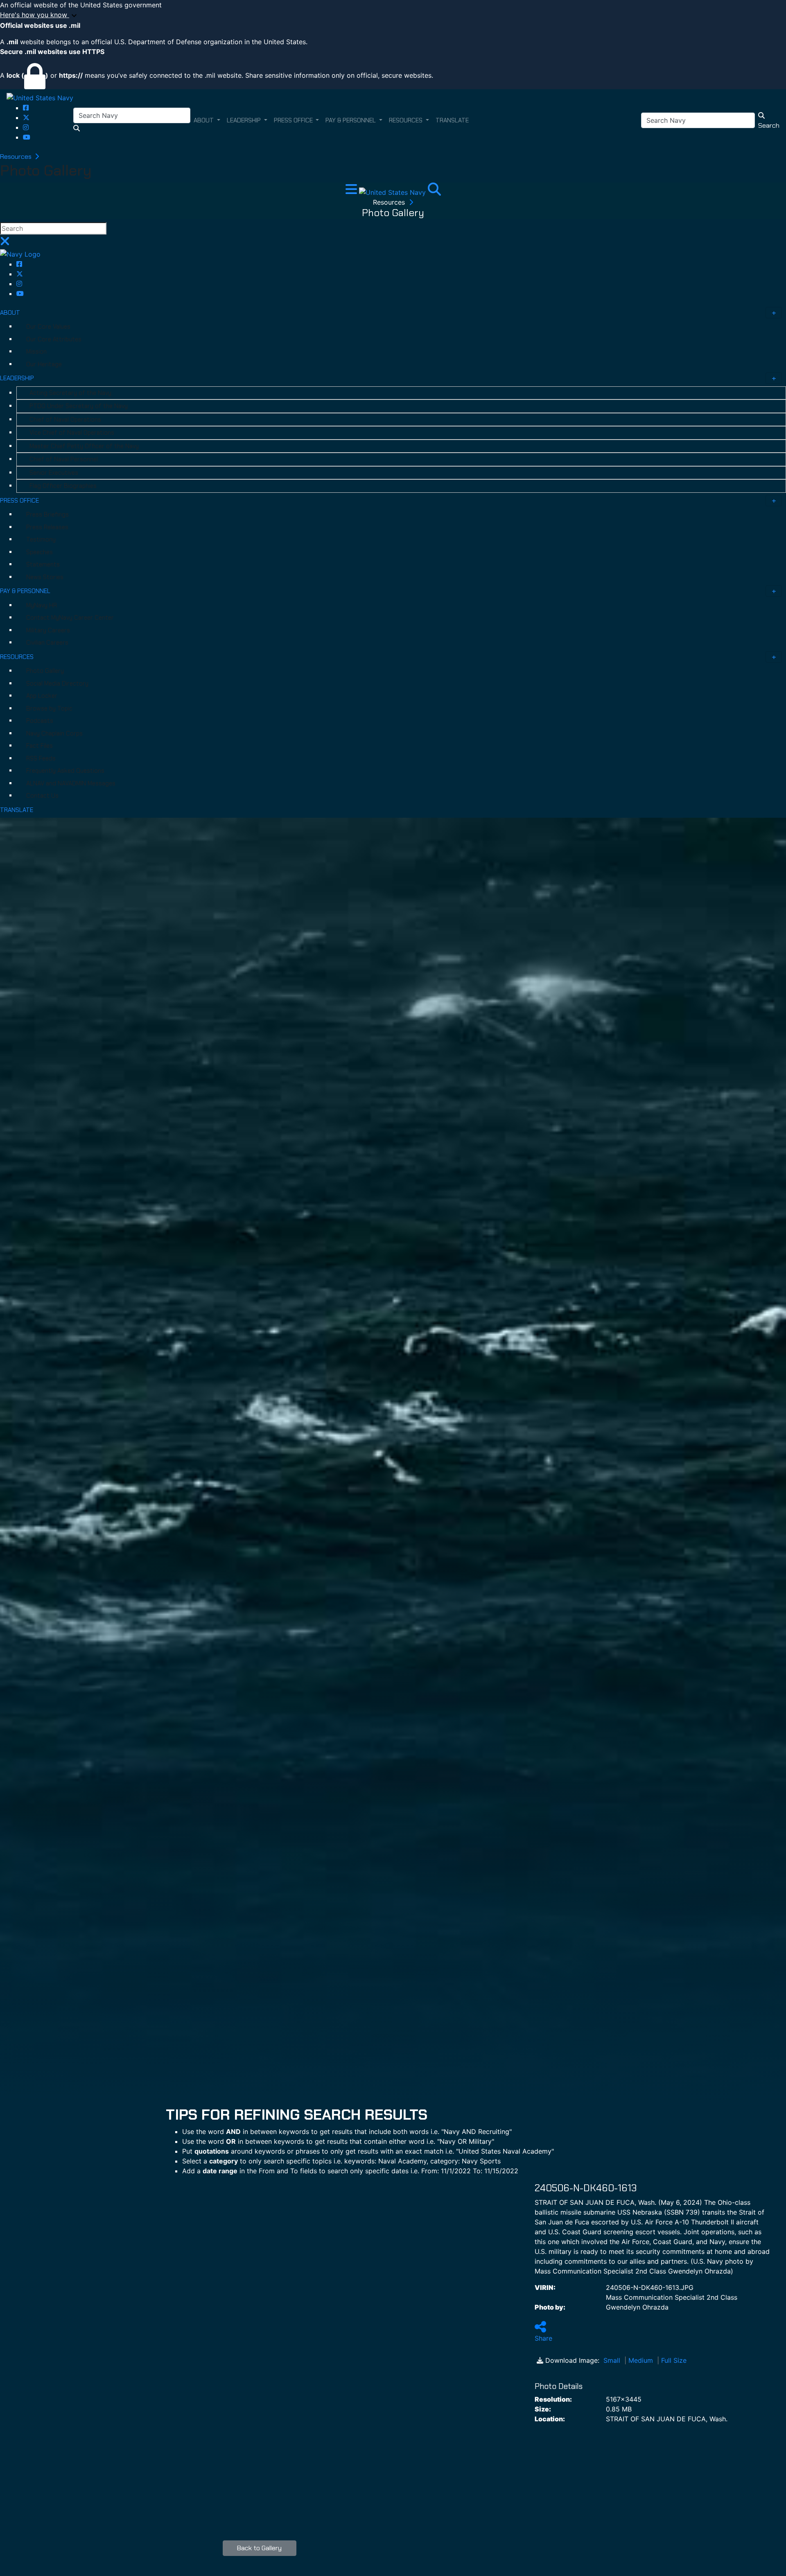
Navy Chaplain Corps (54, 733)
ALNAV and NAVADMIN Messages (71, 783)
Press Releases (47, 527)
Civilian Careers (47, 643)
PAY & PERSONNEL (25, 591)
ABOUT (10, 313)
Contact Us (42, 796)
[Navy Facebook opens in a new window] (26, 108)
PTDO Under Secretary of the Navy (79, 406)
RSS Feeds (41, 758)
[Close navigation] (5, 244)
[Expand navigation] (352, 192)
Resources (17, 157)
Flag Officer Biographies (63, 486)
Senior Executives (54, 473)
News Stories (45, 577)
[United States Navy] (40, 97)
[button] (393, 15)
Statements (43, 564)
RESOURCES (17, 657)
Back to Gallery (259, 2548)
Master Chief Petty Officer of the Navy (84, 446)
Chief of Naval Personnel (64, 459)
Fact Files (40, 746)
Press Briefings (47, 514)
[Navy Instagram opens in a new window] (26, 127)
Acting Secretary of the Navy (70, 393)
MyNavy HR (42, 605)
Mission (36, 352)
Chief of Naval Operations (65, 420)
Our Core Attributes (54, 339)
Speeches (40, 552)
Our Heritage (44, 364)
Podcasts (40, 721)
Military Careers (48, 630)
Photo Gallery (45, 671)
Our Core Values (48, 327)
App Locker (42, 696)
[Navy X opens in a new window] (26, 117)
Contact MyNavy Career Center (70, 618)
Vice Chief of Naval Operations (72, 433)
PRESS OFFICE (19, 501)
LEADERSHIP (17, 378)
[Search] (434, 192)
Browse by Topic (49, 708)
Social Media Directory (57, 683)
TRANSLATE (17, 810)
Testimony (41, 539)
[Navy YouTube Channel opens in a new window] (27, 137)
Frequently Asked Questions (65, 771)
